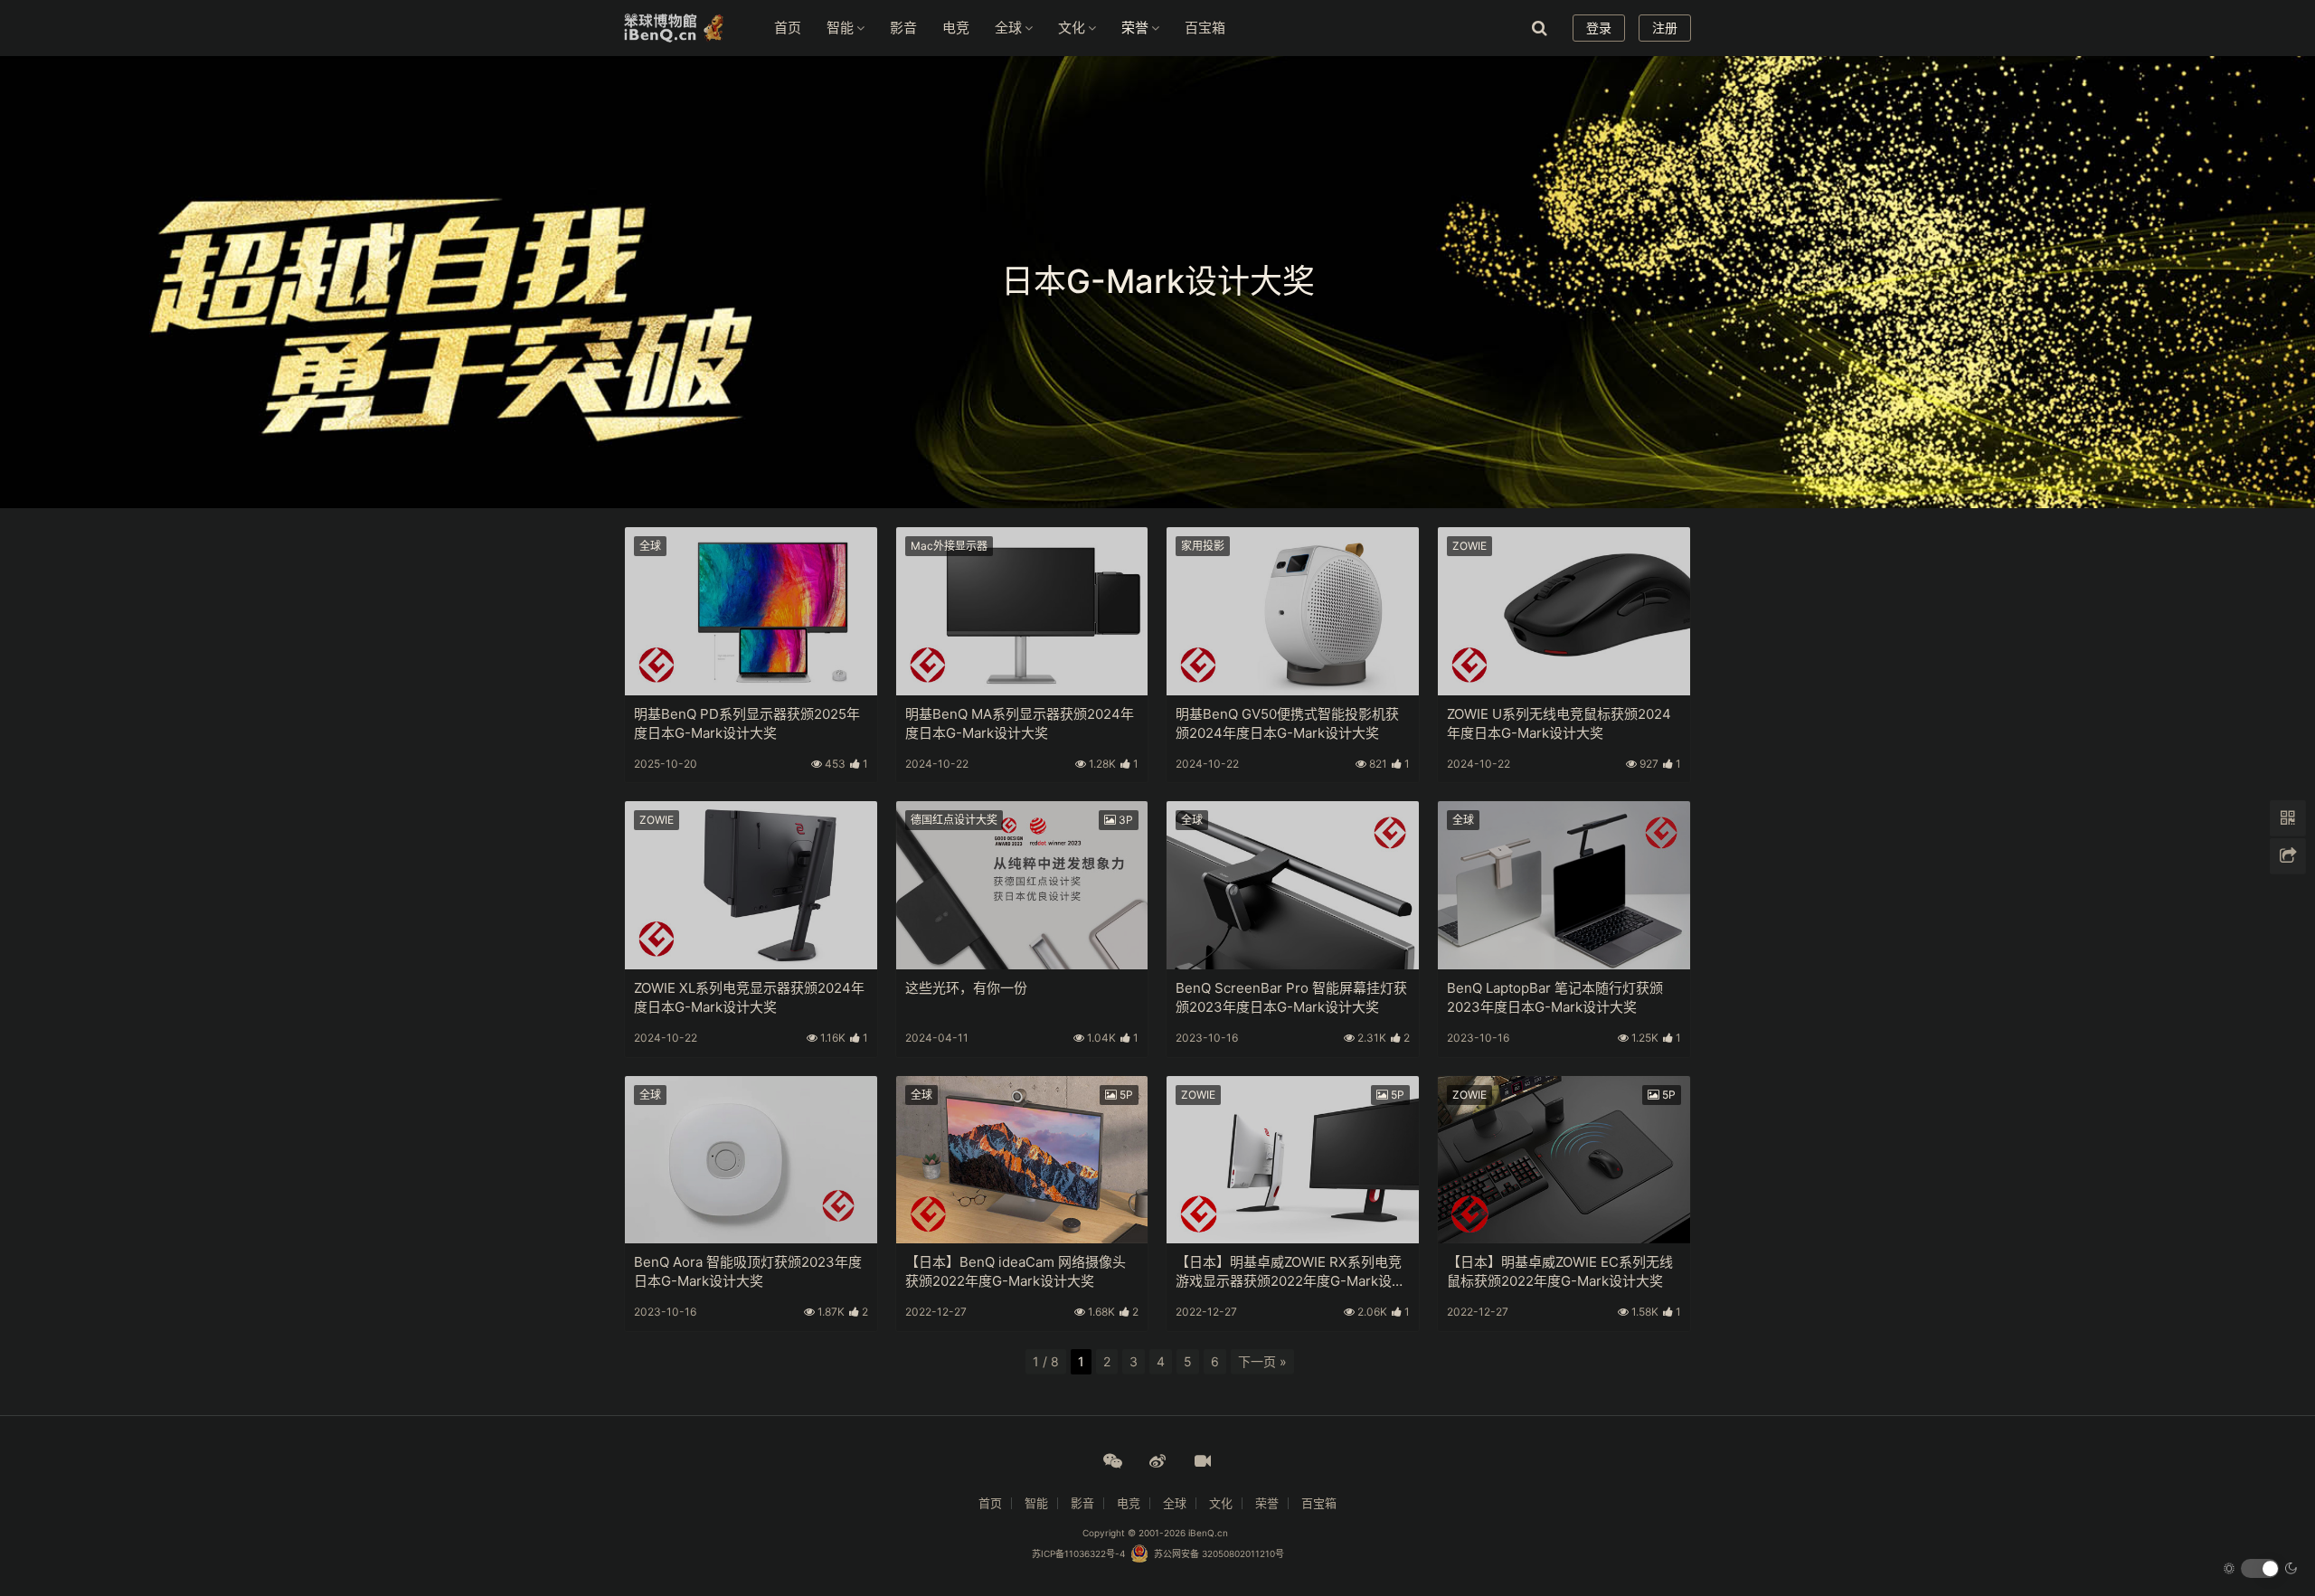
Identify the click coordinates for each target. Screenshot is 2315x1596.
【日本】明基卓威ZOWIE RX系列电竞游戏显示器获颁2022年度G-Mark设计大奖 (1290, 1271)
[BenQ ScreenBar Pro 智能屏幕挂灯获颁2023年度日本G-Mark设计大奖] (1293, 885)
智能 (840, 28)
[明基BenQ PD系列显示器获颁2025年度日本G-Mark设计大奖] (751, 611)
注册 (1665, 28)
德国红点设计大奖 (954, 820)
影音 (903, 28)
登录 (1599, 28)
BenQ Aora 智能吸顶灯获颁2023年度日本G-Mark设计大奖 (748, 1271)
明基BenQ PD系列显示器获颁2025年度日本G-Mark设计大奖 (747, 723)
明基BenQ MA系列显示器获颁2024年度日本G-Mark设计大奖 (1020, 723)
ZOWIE (1469, 546)
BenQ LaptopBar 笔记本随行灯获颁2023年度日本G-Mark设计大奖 (1555, 997)
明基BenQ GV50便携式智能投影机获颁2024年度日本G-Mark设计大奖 (1287, 723)
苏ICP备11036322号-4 (1078, 1554)
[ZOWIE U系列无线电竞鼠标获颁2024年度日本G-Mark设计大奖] (1564, 611)
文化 (1072, 28)
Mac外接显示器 (949, 546)
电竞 (956, 28)
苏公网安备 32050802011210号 (1216, 1554)
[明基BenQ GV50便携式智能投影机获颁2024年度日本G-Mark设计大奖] (1293, 611)
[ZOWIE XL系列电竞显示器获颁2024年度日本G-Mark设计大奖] (751, 885)
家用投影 (1203, 546)
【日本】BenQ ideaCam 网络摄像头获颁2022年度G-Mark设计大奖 (1016, 1271)
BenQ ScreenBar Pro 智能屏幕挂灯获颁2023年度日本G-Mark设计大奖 (1291, 997)
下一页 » (1262, 1361)
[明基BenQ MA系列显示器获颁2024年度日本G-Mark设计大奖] (1022, 611)
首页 (788, 28)
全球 (1008, 28)
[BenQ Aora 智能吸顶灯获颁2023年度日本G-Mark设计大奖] (751, 1160)
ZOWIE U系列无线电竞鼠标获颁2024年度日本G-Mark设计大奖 (1559, 723)
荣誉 (1135, 28)
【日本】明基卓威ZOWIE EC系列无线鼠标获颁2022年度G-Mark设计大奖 (1560, 1271)
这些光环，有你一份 (966, 988)
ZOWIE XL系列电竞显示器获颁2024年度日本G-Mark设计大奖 (749, 997)
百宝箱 (1205, 28)
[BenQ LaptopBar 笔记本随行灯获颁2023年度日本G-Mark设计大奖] (1564, 885)
